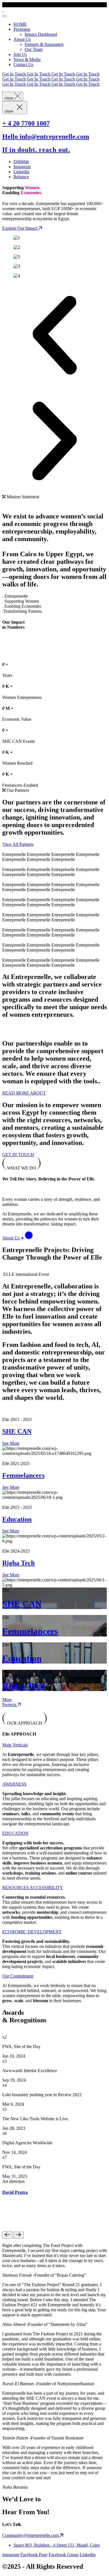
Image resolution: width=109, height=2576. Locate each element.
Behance (21, 177)
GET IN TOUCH (18, 1155)
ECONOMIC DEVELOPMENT (32, 1932)
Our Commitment (18, 1976)
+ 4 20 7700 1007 (26, 123)
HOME (20, 24)
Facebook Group (64, 2555)
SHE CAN (17, 1431)
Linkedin (21, 172)
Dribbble (21, 162)
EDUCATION (15, 1833)
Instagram (22, 167)
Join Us (20, 54)
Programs (22, 29)
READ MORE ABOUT (24, 1093)
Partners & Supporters (44, 44)
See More (11, 1443)
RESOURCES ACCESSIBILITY (33, 1888)
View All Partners (18, 844)
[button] (54, 336)
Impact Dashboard (41, 34)
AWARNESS (14, 1784)
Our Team (34, 49)
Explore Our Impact (20, 228)
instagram (11, 2555)
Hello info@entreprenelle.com (46, 137)
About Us (22, 39)
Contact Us (23, 64)
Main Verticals (15, 1745)
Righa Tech (18, 1563)
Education (17, 1519)
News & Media (27, 59)
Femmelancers (23, 1475)
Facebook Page (34, 2555)
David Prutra (15, 2192)
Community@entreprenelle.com (31, 2535)
